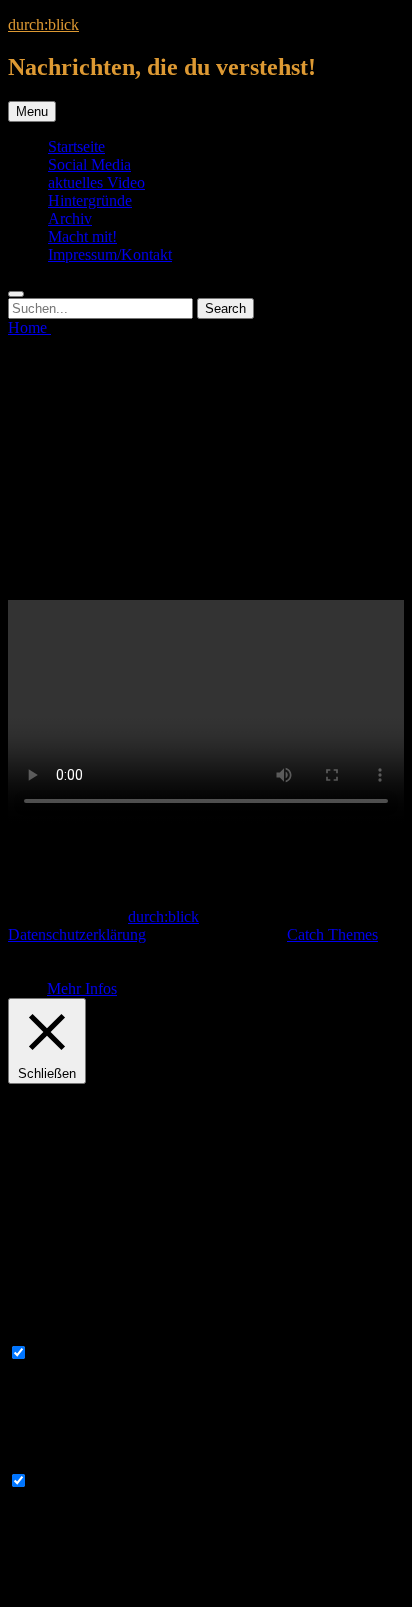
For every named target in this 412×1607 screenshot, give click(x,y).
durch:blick (43, 24)
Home (29, 327)
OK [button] (35, 988)
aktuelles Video (96, 182)
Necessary (64, 1353)
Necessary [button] (40, 1333)
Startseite (76, 146)
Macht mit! (82, 236)
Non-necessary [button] (55, 1461)
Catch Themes (332, 934)
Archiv (70, 218)
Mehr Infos (82, 988)
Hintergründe (90, 200)
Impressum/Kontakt (110, 254)
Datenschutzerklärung (77, 934)
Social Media (89, 164)
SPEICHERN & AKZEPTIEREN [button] (117, 1589)
